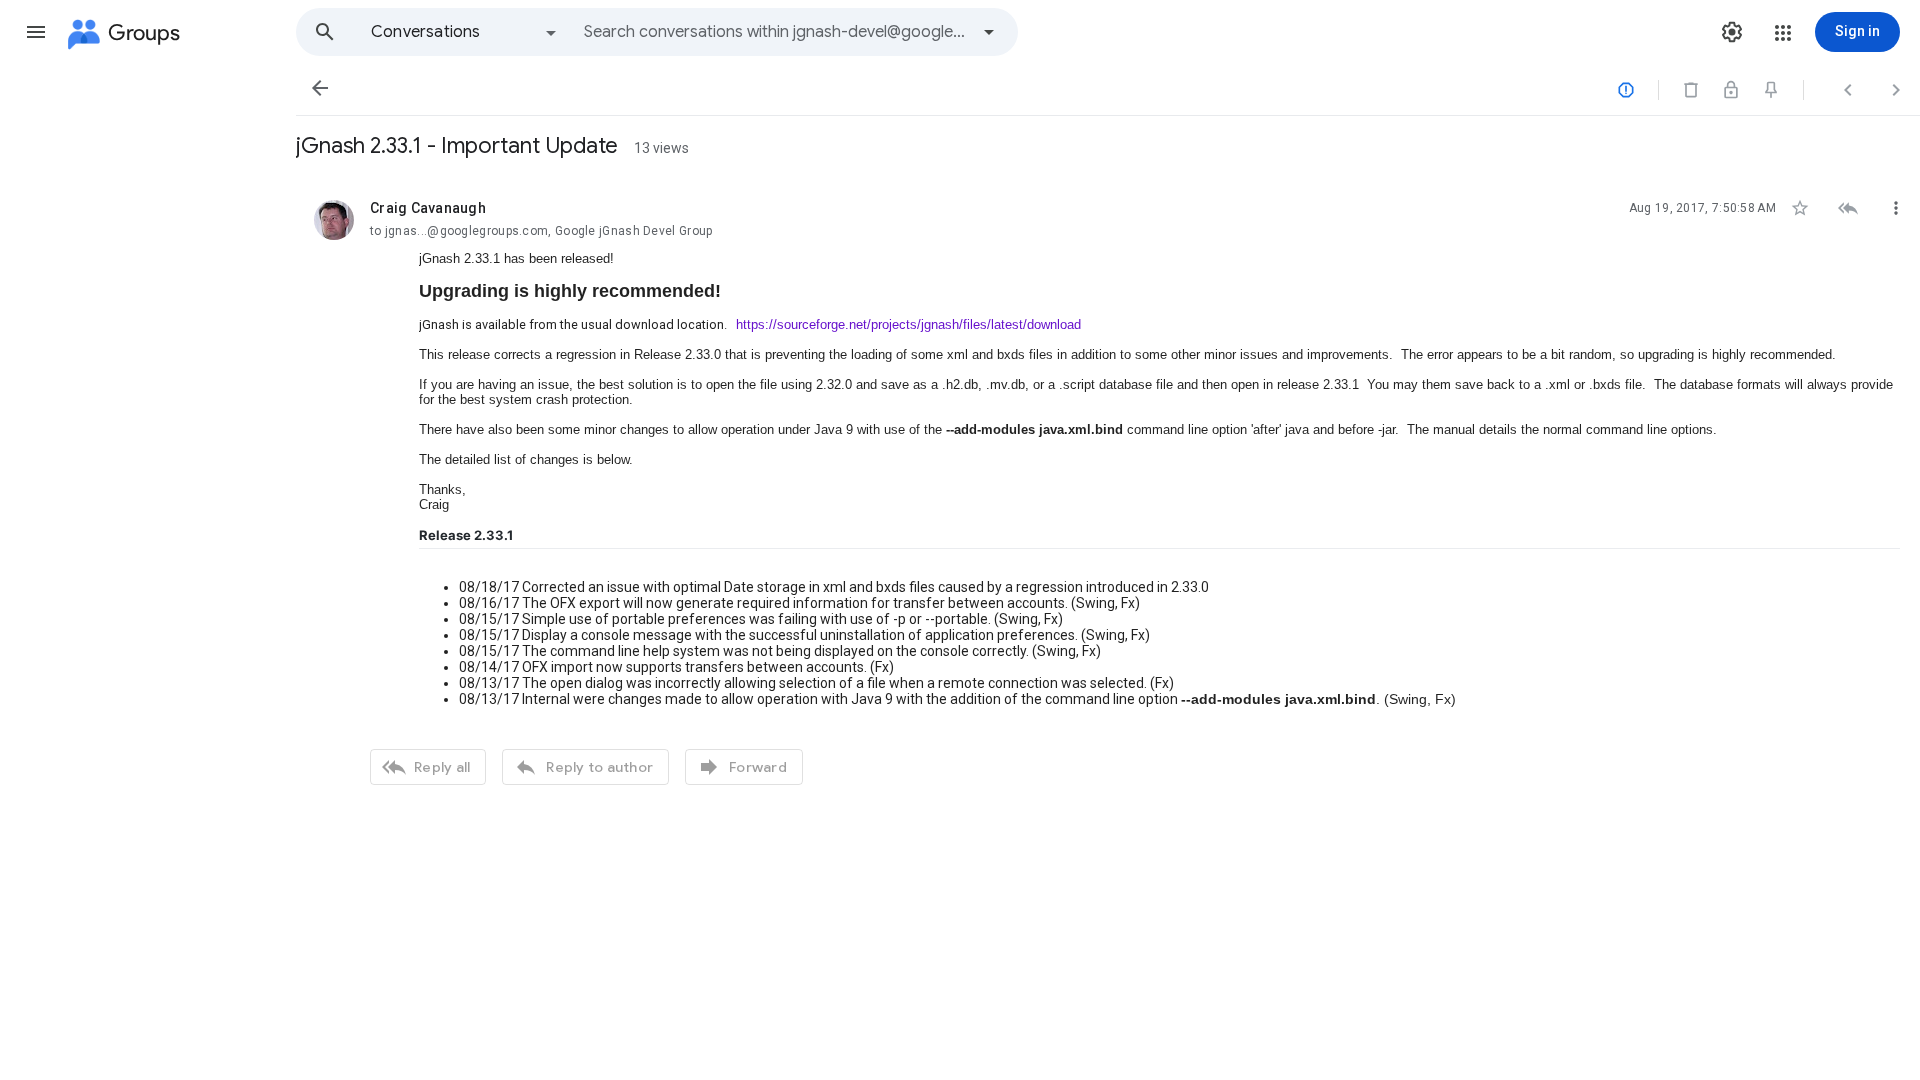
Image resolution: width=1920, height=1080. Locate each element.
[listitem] (1108, 490)
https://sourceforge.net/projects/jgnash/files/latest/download (908, 324)
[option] (465, 32)
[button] (36, 32)
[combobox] (776, 32)
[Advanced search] (989, 32)
